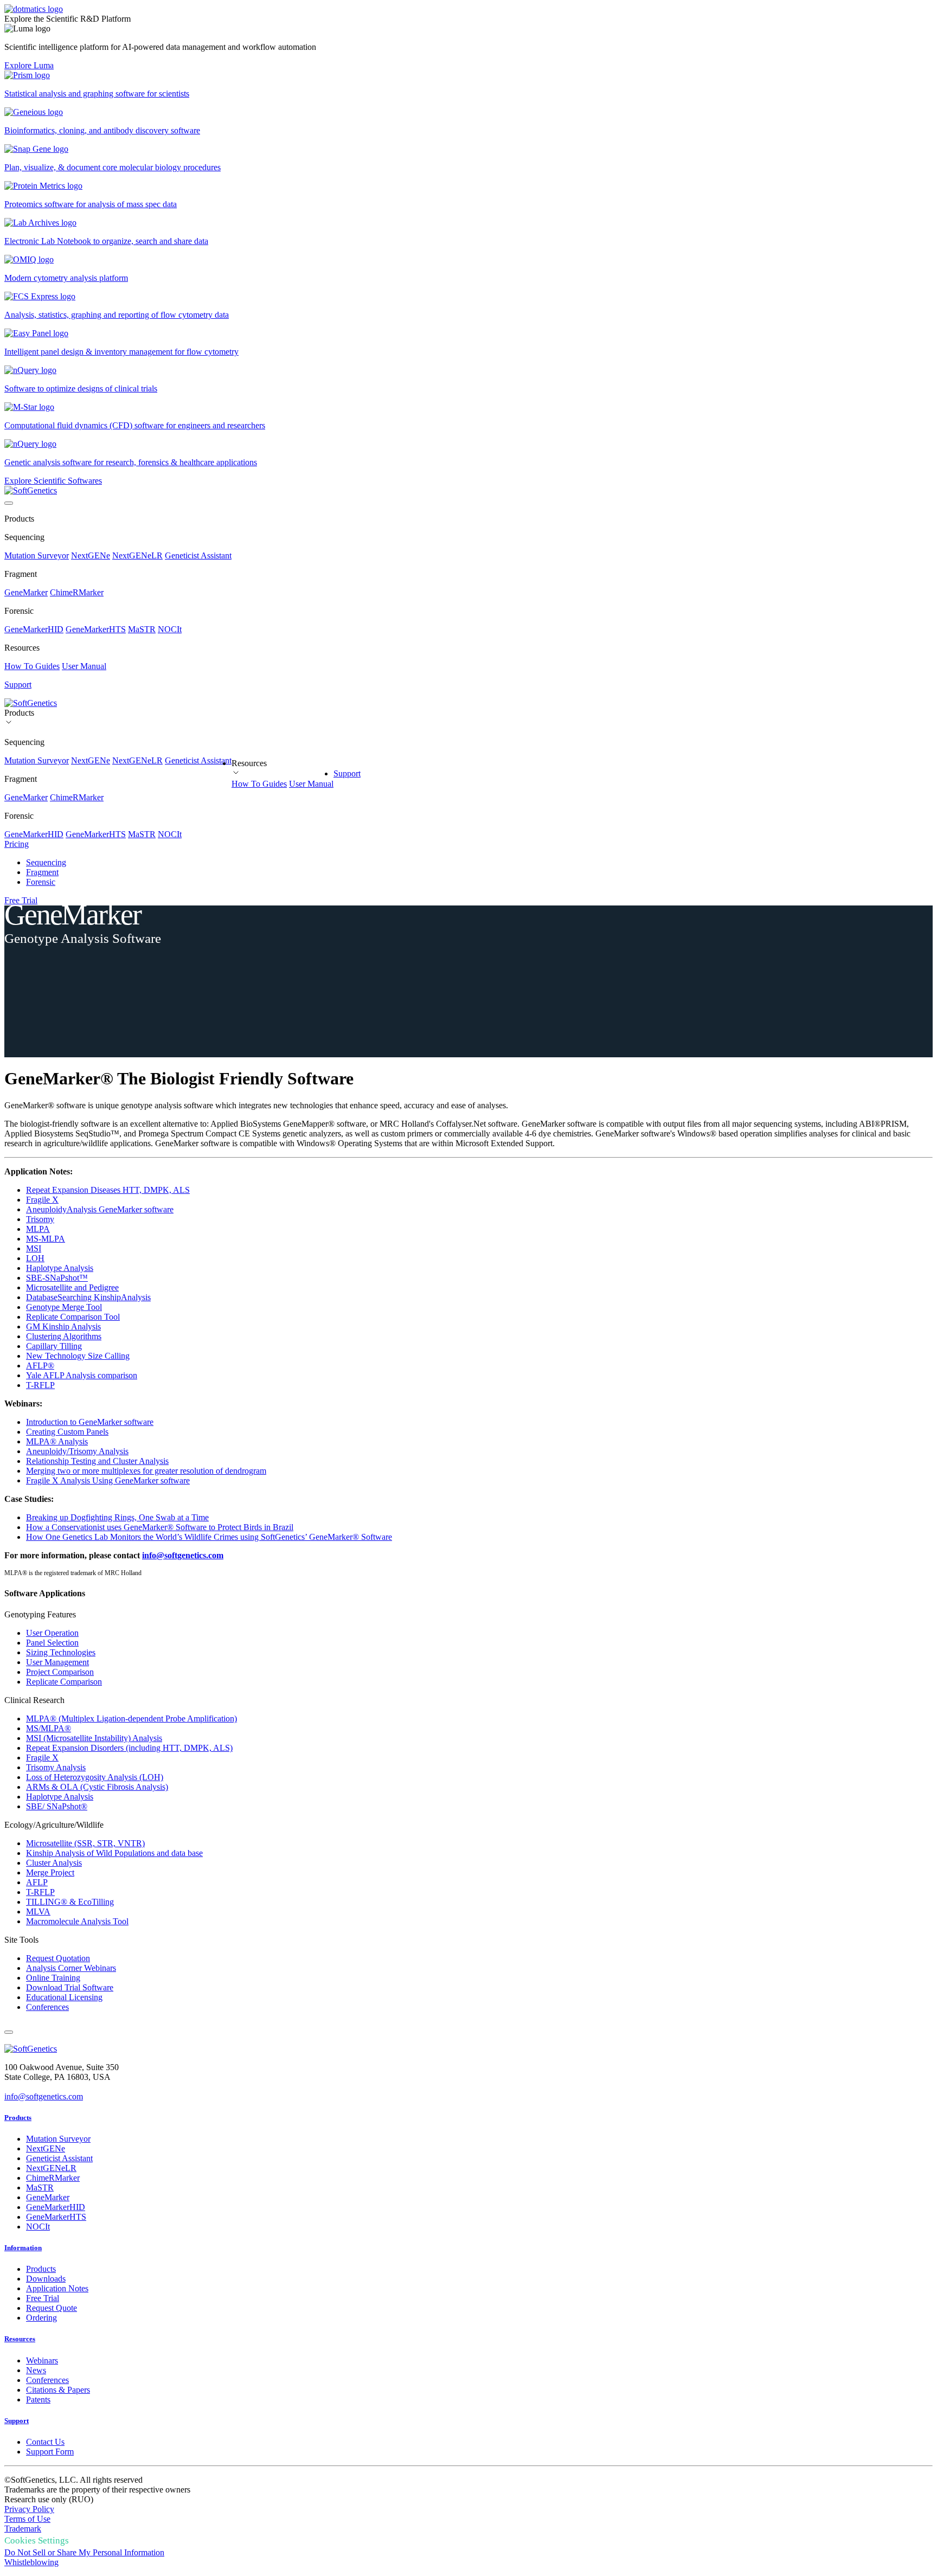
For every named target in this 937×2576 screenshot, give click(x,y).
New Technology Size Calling (78, 1356)
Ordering (41, 2318)
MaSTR (142, 629)
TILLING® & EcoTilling (70, 1902)
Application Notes (57, 2288)
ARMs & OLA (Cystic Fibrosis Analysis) (97, 1787)
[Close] (9, 2032)
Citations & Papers (58, 2390)
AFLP (37, 1882)
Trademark (23, 2529)
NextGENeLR (137, 555)
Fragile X (42, 1200)
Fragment (42, 872)
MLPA (38, 1229)
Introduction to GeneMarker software (90, 1422)
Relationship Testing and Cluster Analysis (97, 1461)
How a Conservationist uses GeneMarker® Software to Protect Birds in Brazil (160, 1527)
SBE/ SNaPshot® (57, 1806)
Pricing (17, 844)
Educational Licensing (64, 1997)
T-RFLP (40, 1385)
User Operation (52, 1633)
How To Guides (32, 666)
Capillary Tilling (54, 1346)
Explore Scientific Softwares (53, 481)
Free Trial (21, 900)
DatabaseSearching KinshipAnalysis (88, 1297)
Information (23, 2248)
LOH (35, 1258)
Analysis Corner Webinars (71, 1968)
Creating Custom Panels (67, 1432)
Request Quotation (58, 1958)
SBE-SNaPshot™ (57, 1278)
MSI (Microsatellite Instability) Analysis (94, 1738)
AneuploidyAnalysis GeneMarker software (100, 1209)
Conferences (47, 2007)
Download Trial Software (70, 1987)
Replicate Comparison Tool (73, 1317)
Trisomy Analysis (56, 1767)
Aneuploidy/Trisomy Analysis (77, 1451)
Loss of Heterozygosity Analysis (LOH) (95, 1777)
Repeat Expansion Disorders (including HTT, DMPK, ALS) (129, 1748)
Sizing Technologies (61, 1652)
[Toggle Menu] (9, 503)
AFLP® (40, 1366)
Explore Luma (29, 65)
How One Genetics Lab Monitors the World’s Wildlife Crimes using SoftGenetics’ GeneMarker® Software (209, 1537)
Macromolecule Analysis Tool (77, 1921)
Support (347, 773)
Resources (20, 2339)
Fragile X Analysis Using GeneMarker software (108, 1480)
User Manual (84, 666)
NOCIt (170, 629)
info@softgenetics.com (183, 1555)
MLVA (38, 1912)
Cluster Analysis (54, 1863)
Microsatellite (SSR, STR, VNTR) (85, 1843)
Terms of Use (27, 2519)
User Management (57, 1662)
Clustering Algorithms (64, 1336)
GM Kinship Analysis (63, 1326)
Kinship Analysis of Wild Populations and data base (114, 1853)
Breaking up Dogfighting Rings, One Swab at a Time (117, 1517)
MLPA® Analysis (57, 1441)
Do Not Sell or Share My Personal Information (84, 2552)
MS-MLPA (46, 1239)
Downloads (46, 2279)
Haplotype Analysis (60, 1268)
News (36, 2370)
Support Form (50, 2452)
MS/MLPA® (49, 1728)
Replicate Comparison (64, 1682)
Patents (38, 2400)
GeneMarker (26, 592)
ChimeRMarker (77, 592)
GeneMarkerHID (34, 629)
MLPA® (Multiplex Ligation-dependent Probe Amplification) (131, 1719)
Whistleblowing (31, 2562)
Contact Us (45, 2442)
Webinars (42, 2360)
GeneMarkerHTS (96, 629)
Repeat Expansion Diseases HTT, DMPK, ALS (108, 1190)
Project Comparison (60, 1672)
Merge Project (50, 1872)
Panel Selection (52, 1643)
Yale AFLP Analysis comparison (82, 1375)
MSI (34, 1248)
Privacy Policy (29, 2509)
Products (18, 2118)
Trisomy (40, 1219)
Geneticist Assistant (198, 555)
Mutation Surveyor (37, 555)
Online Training (53, 1978)
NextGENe (91, 555)
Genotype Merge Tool (64, 1307)
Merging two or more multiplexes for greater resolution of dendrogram (146, 1471)
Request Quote (52, 2308)
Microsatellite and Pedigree (72, 1287)
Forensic (41, 882)
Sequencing (46, 862)
